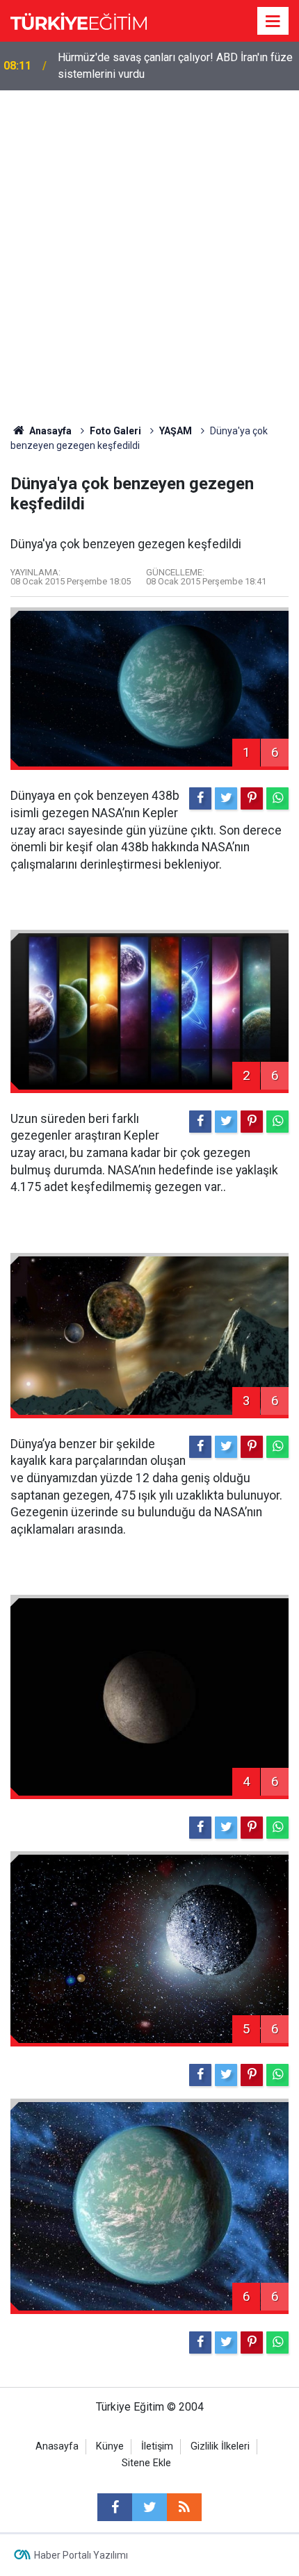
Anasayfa (57, 2446)
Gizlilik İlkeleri (220, 2446)
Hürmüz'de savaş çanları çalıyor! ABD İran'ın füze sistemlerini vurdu (175, 66)
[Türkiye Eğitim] (79, 20)
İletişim (157, 2446)
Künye (110, 2446)
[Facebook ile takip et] (115, 2507)
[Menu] (273, 22)
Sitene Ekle (146, 2463)
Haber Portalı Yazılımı (81, 2555)
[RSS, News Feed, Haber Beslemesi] (184, 2507)
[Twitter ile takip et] (149, 2507)
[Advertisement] (149, 247)
